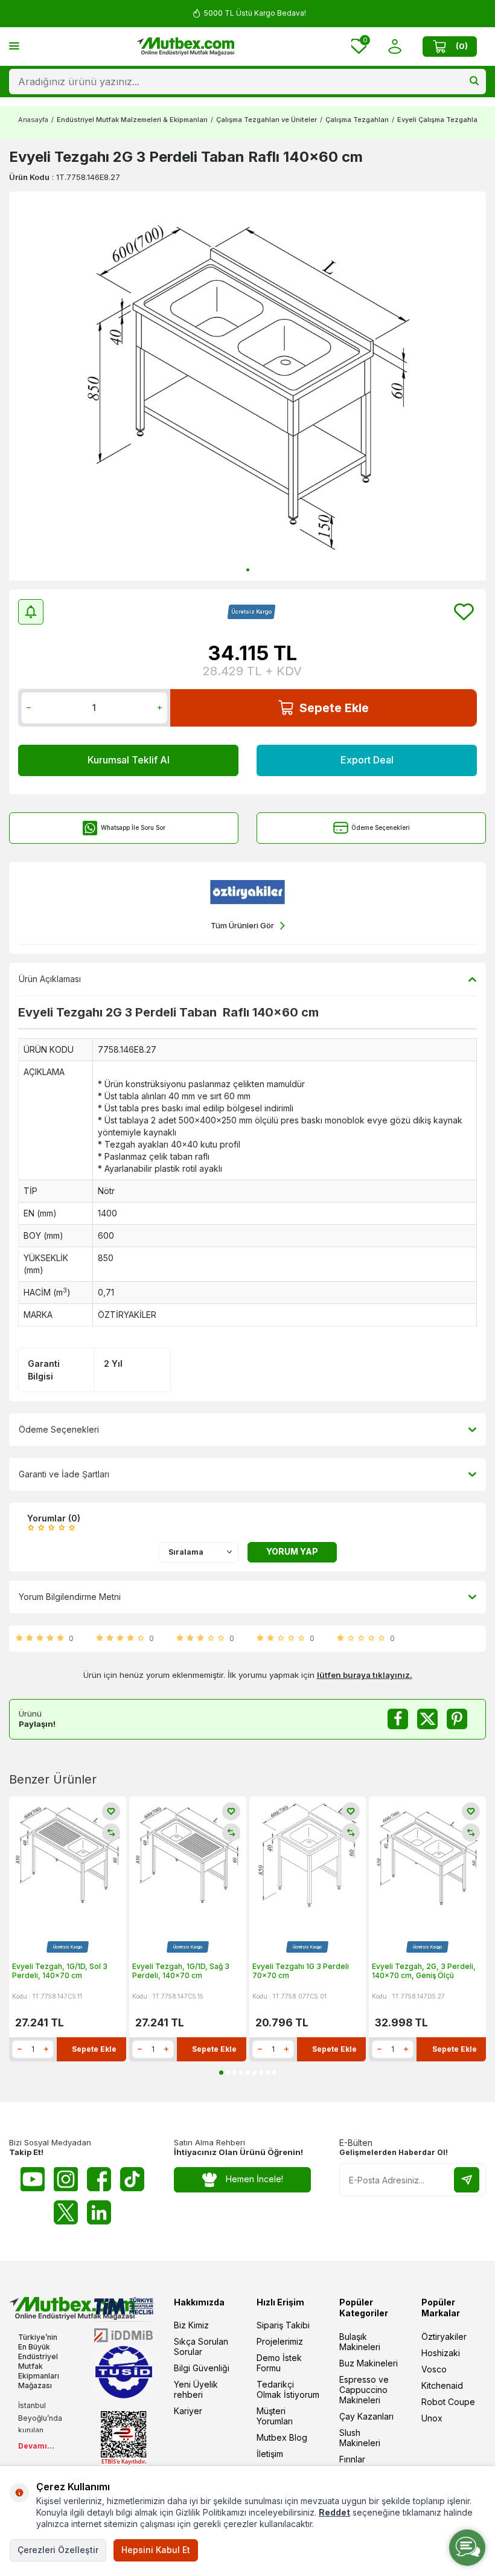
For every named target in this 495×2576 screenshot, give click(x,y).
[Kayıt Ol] (467, 2180)
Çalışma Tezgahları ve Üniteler (267, 120)
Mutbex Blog (282, 2437)
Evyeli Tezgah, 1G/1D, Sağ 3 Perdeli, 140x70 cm (181, 1971)
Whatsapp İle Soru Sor (133, 827)
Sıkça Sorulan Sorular (201, 2346)
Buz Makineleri (369, 2363)
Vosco (434, 2369)
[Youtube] (33, 2179)
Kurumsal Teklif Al (129, 760)
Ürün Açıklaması (50, 979)
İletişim (270, 2454)
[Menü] (14, 46)
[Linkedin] (99, 2212)
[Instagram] (66, 2179)
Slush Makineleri (360, 2438)
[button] (248, 570)
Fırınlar (352, 2459)
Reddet (334, 2512)
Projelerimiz (280, 2341)
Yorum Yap (292, 1551)
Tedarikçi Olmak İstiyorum (288, 2389)
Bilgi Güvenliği (202, 2368)
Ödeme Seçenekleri (381, 827)
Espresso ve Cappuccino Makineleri (364, 2390)
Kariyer (188, 2411)
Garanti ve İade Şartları (64, 1474)
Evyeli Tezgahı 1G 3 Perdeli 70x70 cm (301, 1971)
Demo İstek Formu (279, 2363)
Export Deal (367, 760)
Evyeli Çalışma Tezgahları (439, 120)
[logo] (185, 47)
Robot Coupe (448, 2402)
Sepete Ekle (334, 708)
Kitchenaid (442, 2385)
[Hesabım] (394, 46)
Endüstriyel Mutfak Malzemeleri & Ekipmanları (132, 120)
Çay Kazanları (366, 2416)
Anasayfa (33, 120)
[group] (247, 386)
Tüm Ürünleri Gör (242, 925)
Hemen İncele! (254, 2179)
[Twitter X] (66, 2212)
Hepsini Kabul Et (156, 2550)
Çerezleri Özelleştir (58, 2550)
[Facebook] (99, 2179)
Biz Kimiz (191, 2325)
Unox (432, 2418)
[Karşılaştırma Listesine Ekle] (111, 1832)
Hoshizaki (441, 2353)
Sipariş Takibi (283, 2325)
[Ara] (474, 82)
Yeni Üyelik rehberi (196, 2389)
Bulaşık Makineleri (360, 2342)
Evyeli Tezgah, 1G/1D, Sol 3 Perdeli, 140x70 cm (60, 1971)
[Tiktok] (132, 2179)
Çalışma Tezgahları (357, 120)
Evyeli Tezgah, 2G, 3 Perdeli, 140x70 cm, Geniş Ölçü (424, 1971)
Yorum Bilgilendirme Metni (70, 1597)
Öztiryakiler (444, 2337)
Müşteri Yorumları (275, 2416)
